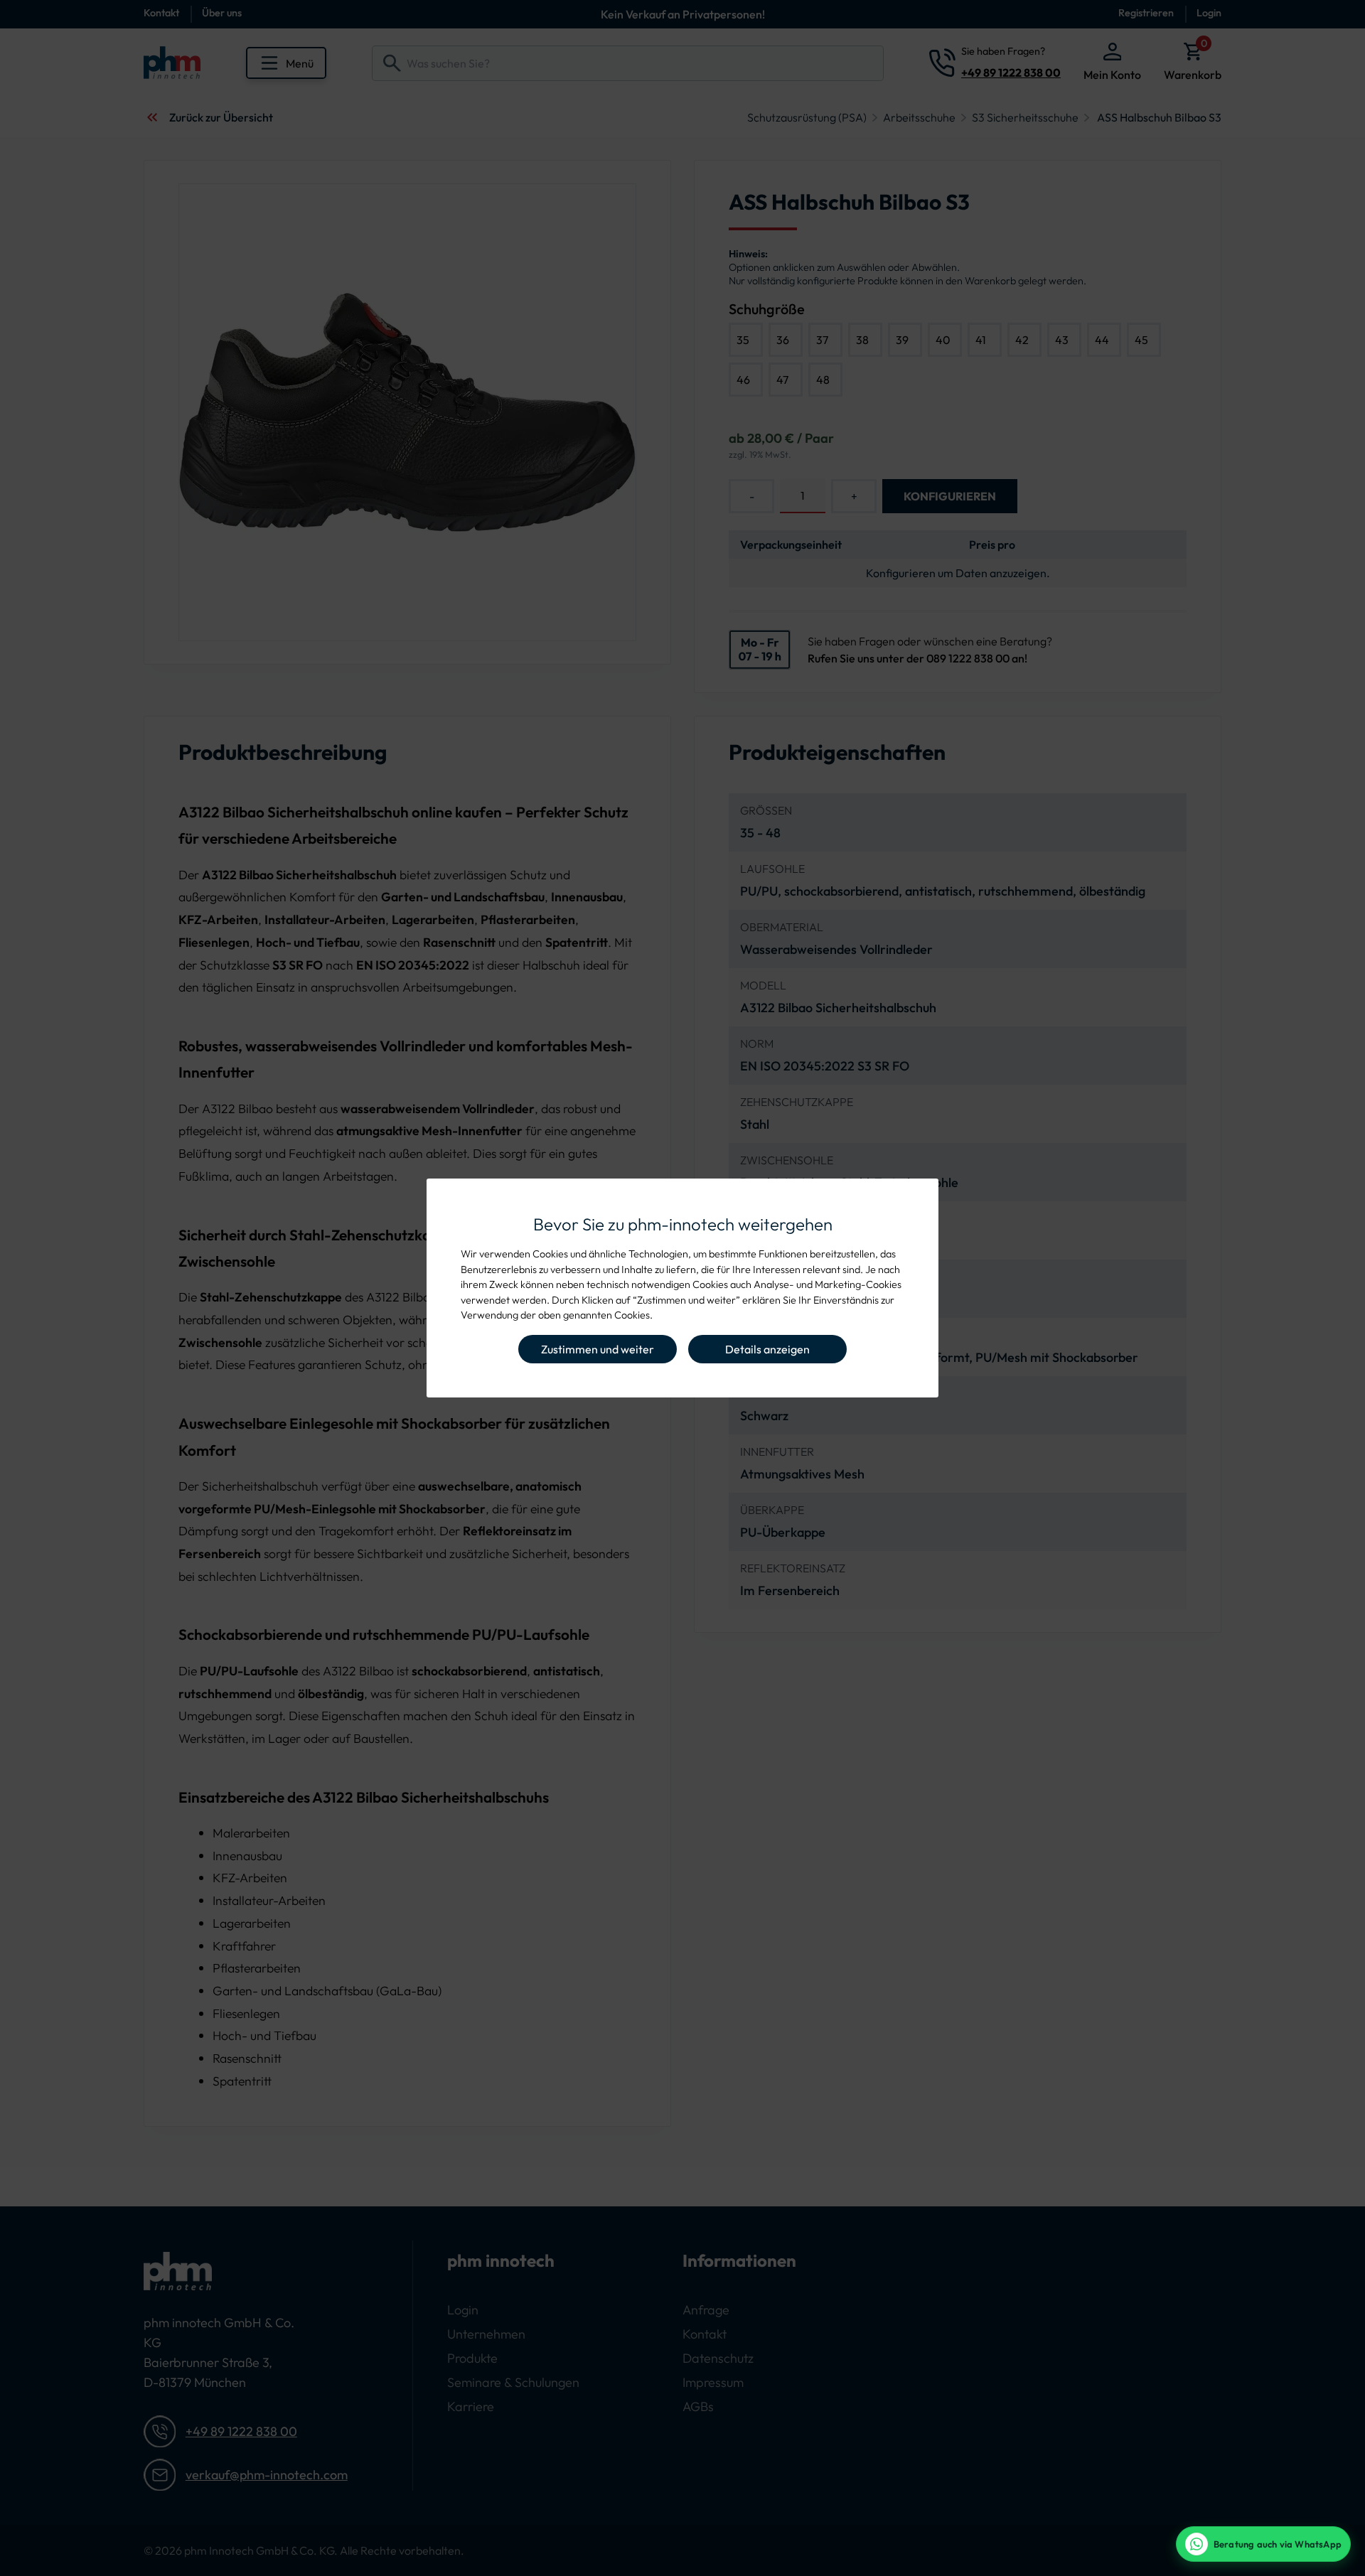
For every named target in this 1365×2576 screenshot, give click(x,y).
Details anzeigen (767, 1349)
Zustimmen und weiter (598, 1349)
